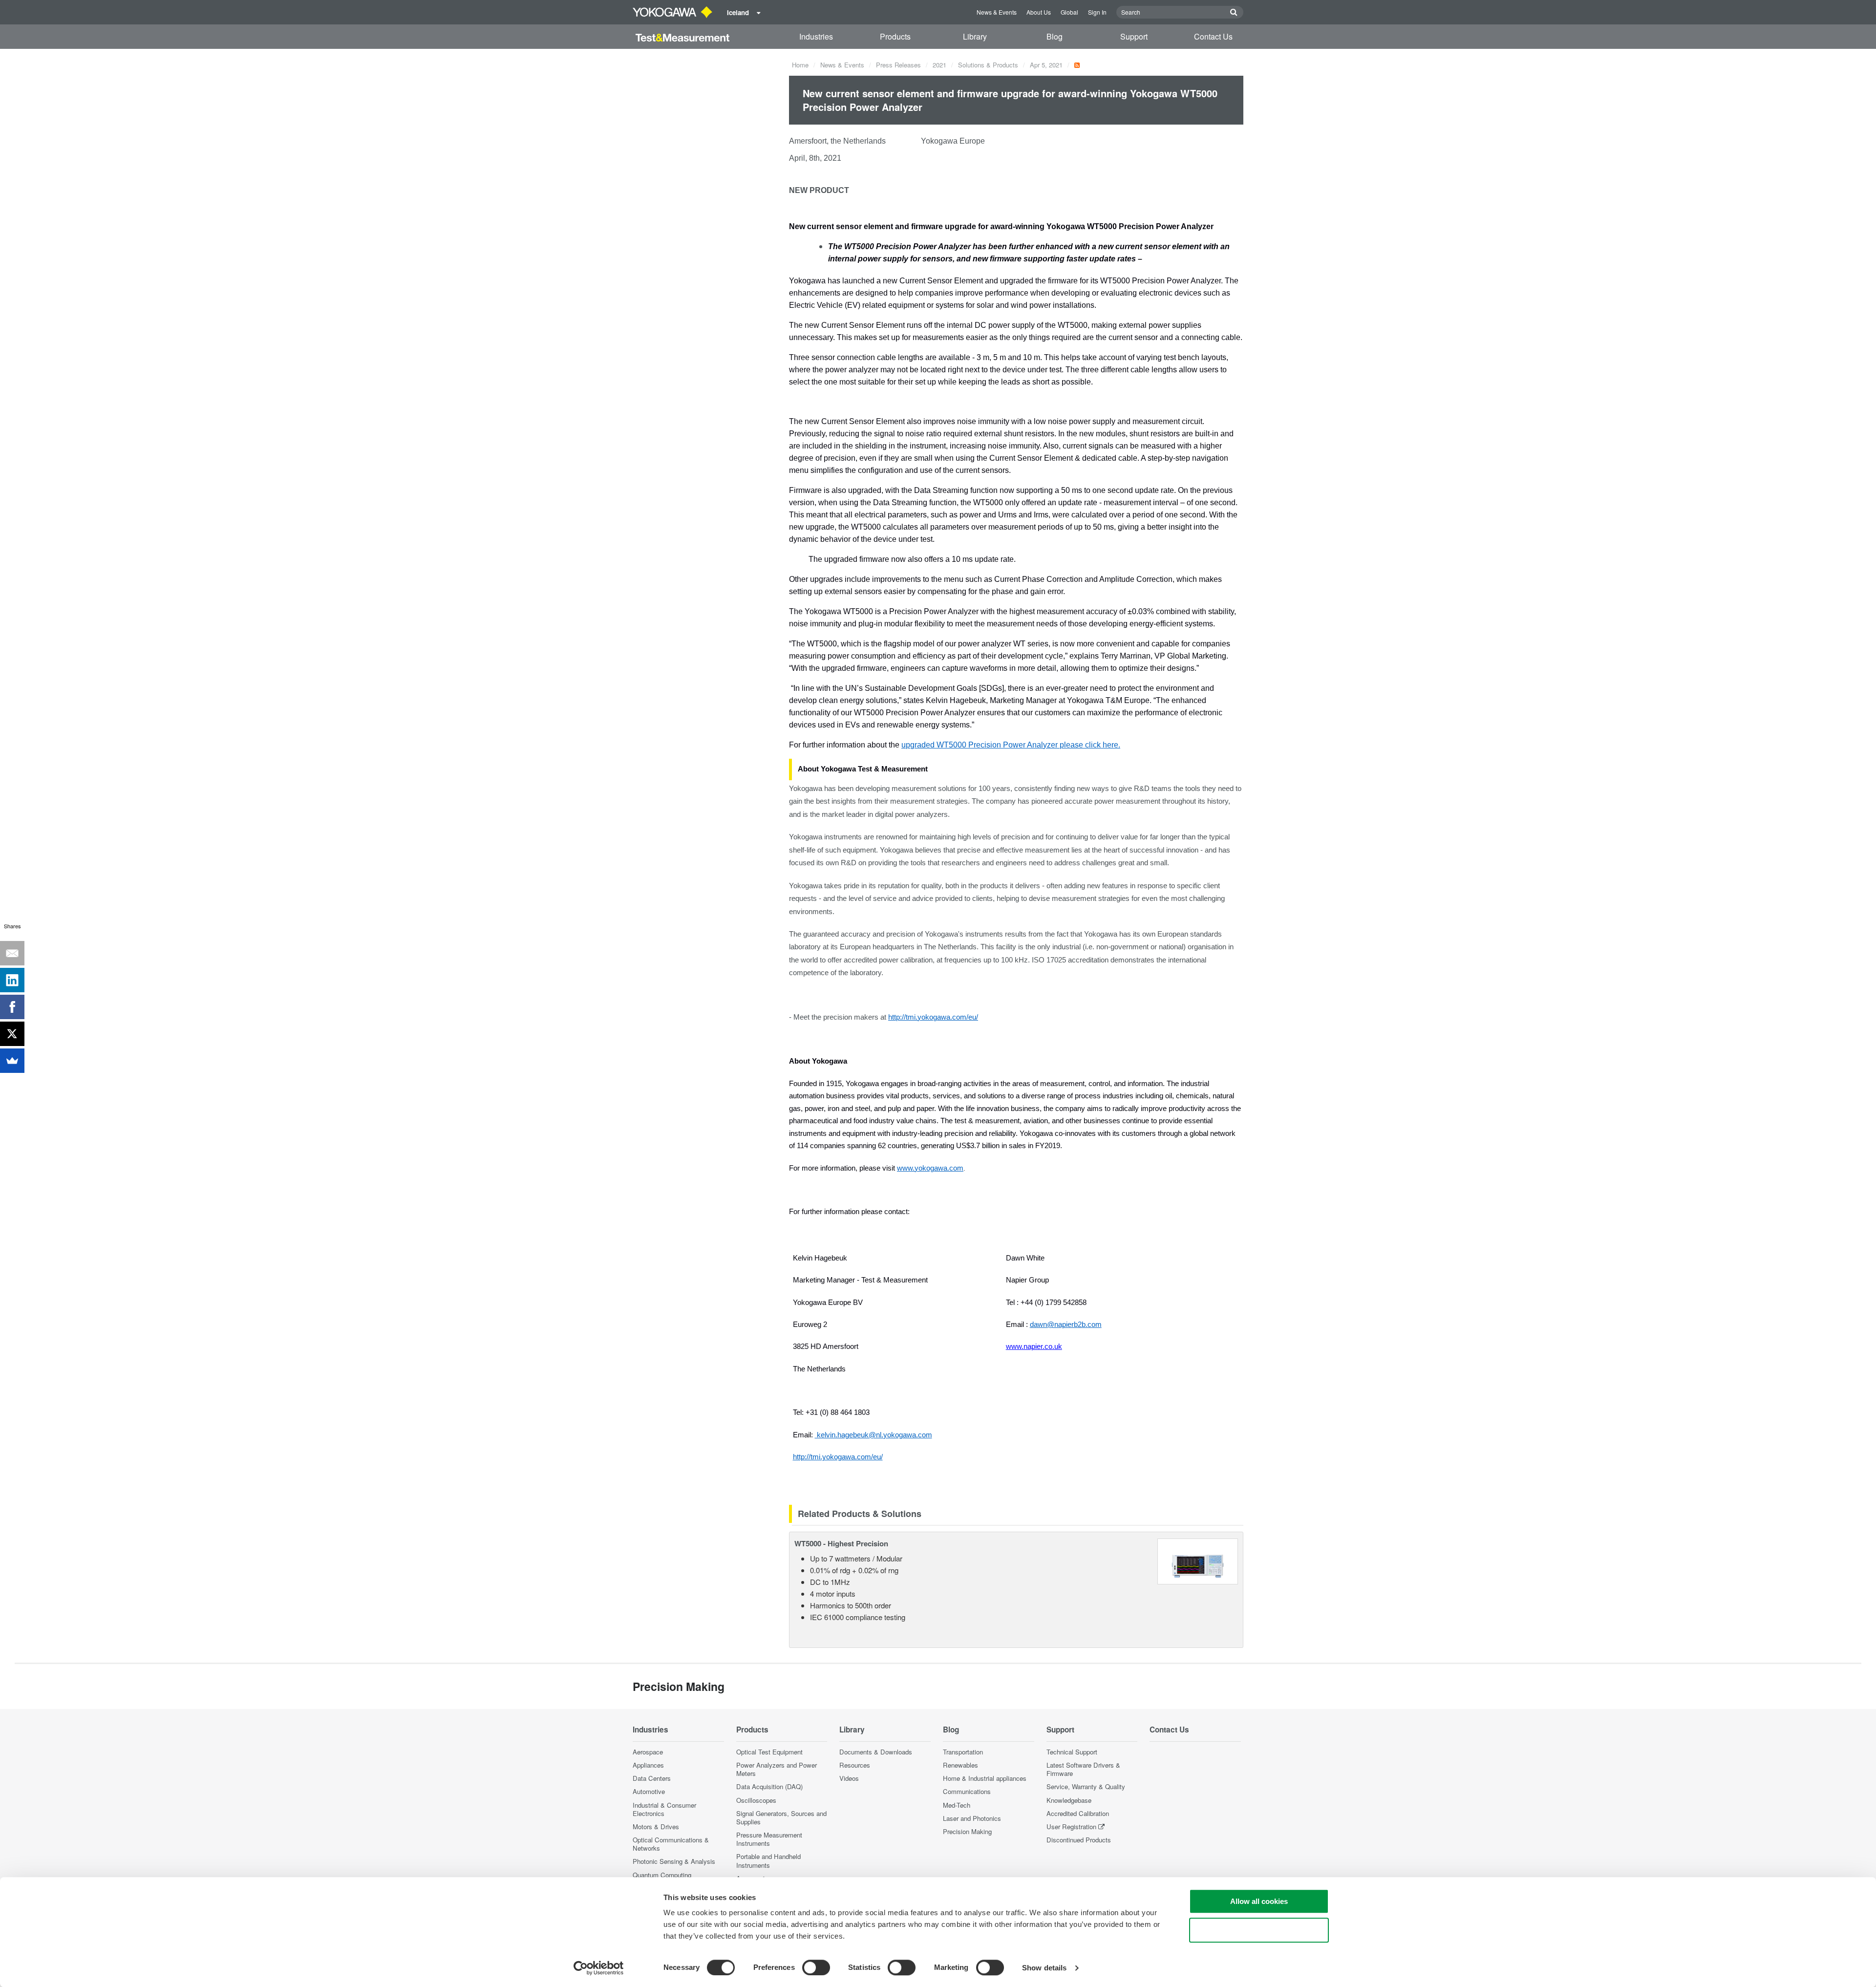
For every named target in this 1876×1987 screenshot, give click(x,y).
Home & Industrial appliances (985, 1778)
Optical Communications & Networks (671, 1844)
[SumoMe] (12, 1061)
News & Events (997, 12)
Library (975, 36)
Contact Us (1213, 36)
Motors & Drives (656, 1827)
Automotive (649, 1791)
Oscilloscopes (756, 1800)
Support (1134, 36)
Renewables (960, 1765)
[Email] (12, 953)
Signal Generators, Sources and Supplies (781, 1817)
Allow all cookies (1259, 1901)
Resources (855, 1765)
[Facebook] (12, 1007)
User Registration (1071, 1827)
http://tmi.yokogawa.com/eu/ (838, 1457)
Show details (1044, 1968)
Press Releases (898, 65)
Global (1069, 12)
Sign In (1097, 12)
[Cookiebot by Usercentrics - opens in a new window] (599, 1968)
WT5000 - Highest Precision (841, 1543)
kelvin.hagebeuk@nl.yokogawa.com (874, 1435)
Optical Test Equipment (769, 1752)
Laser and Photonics (972, 1818)
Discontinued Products (1079, 1840)
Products (895, 36)
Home (800, 65)
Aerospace (648, 1752)
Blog (1055, 36)
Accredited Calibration (1078, 1813)
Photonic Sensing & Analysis (674, 1861)
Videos (849, 1778)
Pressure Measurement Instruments (769, 1839)
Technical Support (1072, 1752)
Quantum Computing (662, 1875)
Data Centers (652, 1778)
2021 (939, 65)
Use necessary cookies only (1259, 1930)
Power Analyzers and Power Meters (777, 1769)
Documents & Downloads (876, 1752)
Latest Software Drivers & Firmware (1083, 1769)
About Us (1039, 12)
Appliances (648, 1765)
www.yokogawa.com (930, 1168)
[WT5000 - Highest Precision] (1198, 1560)
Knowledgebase (1069, 1800)
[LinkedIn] (12, 980)
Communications (967, 1791)
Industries (816, 36)
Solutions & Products (988, 65)
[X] (12, 1034)
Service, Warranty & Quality (1086, 1786)
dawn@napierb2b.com (1066, 1325)
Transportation (963, 1752)
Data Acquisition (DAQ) (769, 1786)
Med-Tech (957, 1805)
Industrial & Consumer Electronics (664, 1809)
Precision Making (967, 1831)
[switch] (816, 1967)
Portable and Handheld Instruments (768, 1860)
